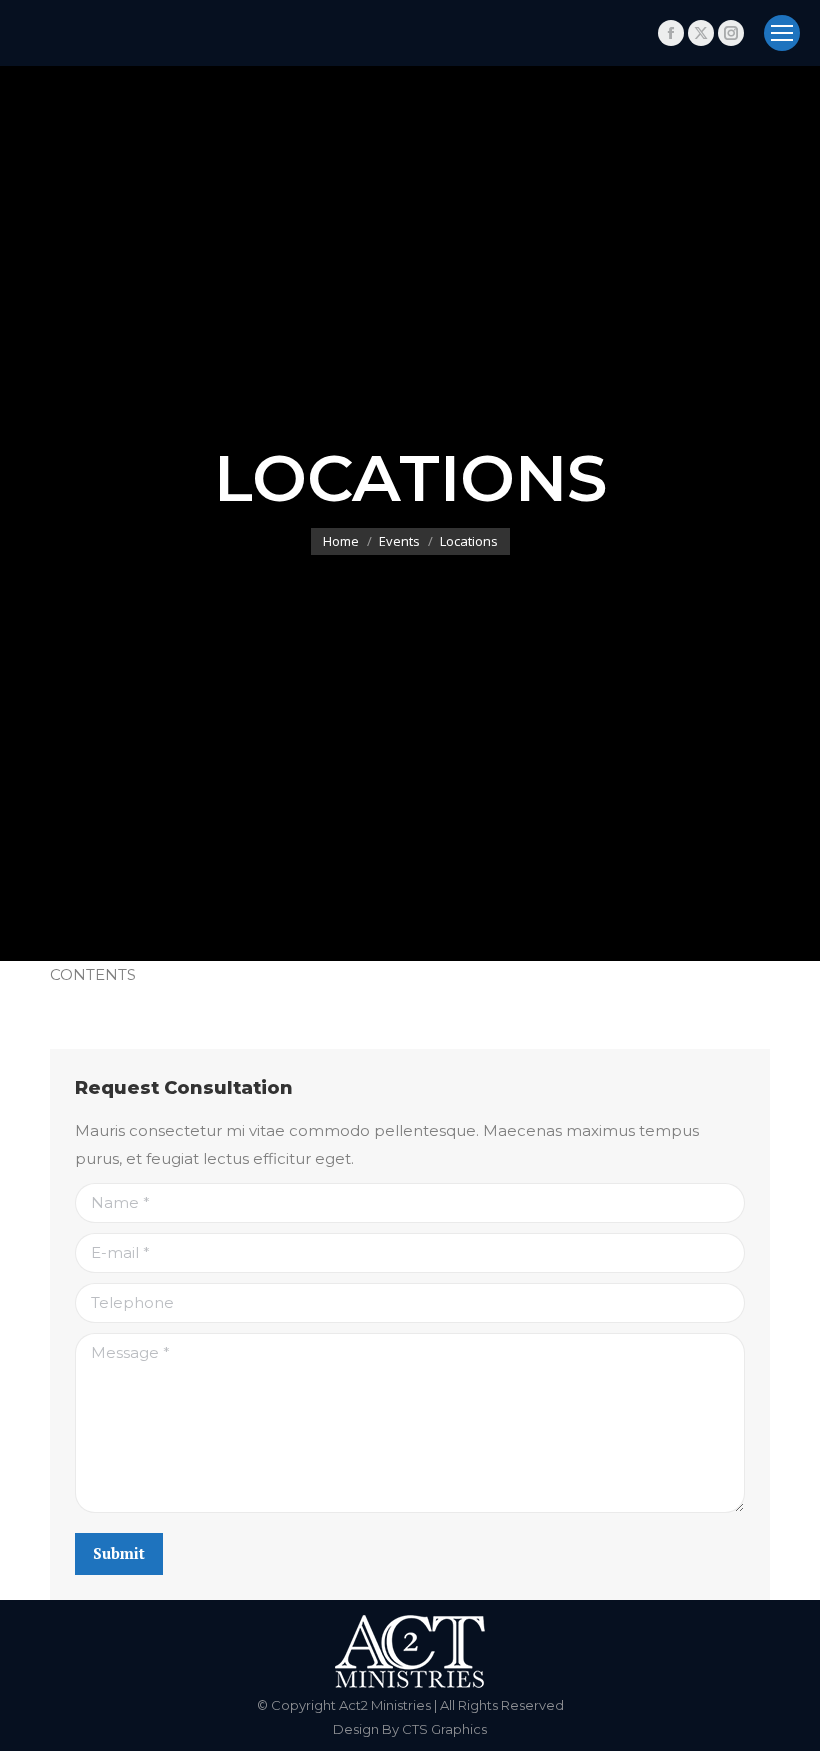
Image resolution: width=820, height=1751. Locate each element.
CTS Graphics (444, 1729)
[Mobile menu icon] (782, 33)
